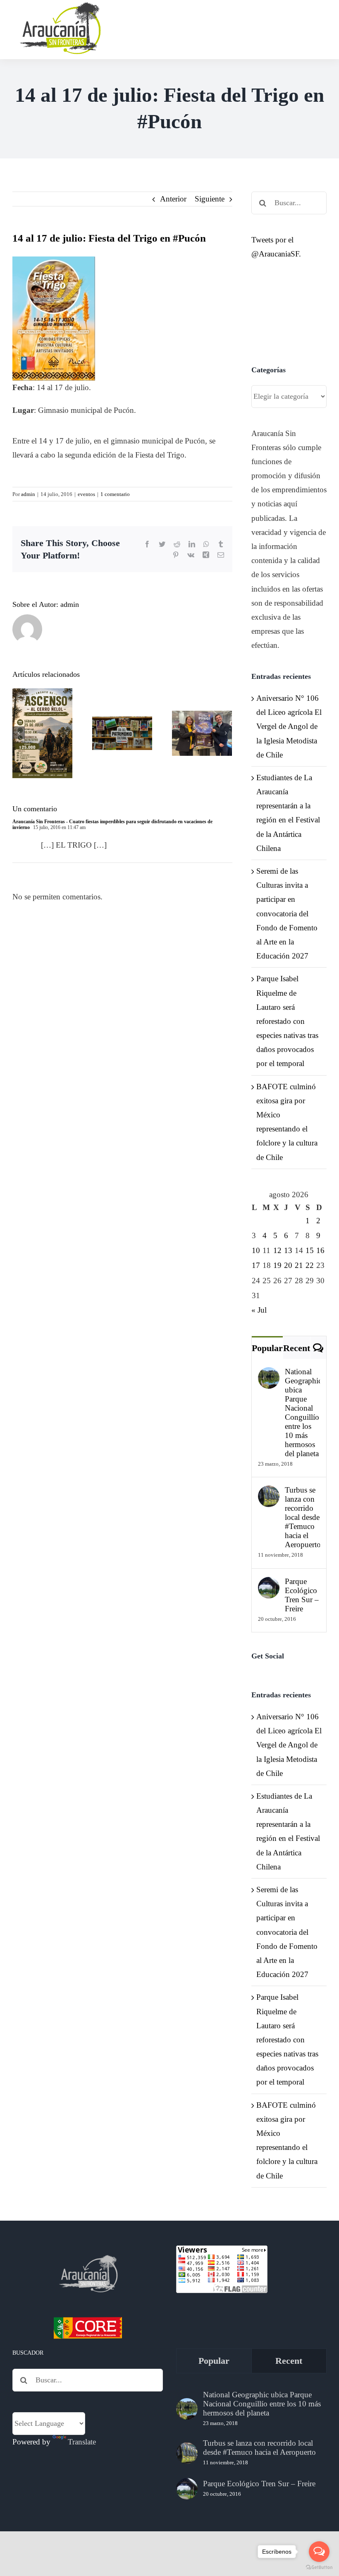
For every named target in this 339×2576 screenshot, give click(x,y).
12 (277, 1250)
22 (310, 1265)
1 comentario (115, 494)
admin (28, 494)
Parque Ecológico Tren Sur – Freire (302, 1595)
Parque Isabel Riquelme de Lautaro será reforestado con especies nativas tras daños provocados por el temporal (287, 1021)
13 (288, 1250)
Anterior (173, 199)
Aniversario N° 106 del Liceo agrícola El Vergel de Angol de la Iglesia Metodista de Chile (289, 726)
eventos (86, 494)
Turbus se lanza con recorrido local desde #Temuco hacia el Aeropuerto (302, 1517)
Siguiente (210, 199)
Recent (297, 1348)
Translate (82, 2442)
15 (310, 1250)
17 (256, 1265)
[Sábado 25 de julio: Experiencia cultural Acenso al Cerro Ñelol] (42, 733)
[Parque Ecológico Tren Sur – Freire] (269, 1584)
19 (277, 1265)
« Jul (259, 1310)
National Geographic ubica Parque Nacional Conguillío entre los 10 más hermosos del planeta (302, 1413)
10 (256, 1250)
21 (299, 1265)
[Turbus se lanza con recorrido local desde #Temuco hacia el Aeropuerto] (269, 1492)
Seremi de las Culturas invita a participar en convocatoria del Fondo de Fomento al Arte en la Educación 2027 (287, 913)
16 (320, 1250)
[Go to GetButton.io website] (319, 2568)
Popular (267, 1348)
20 (288, 1265)
